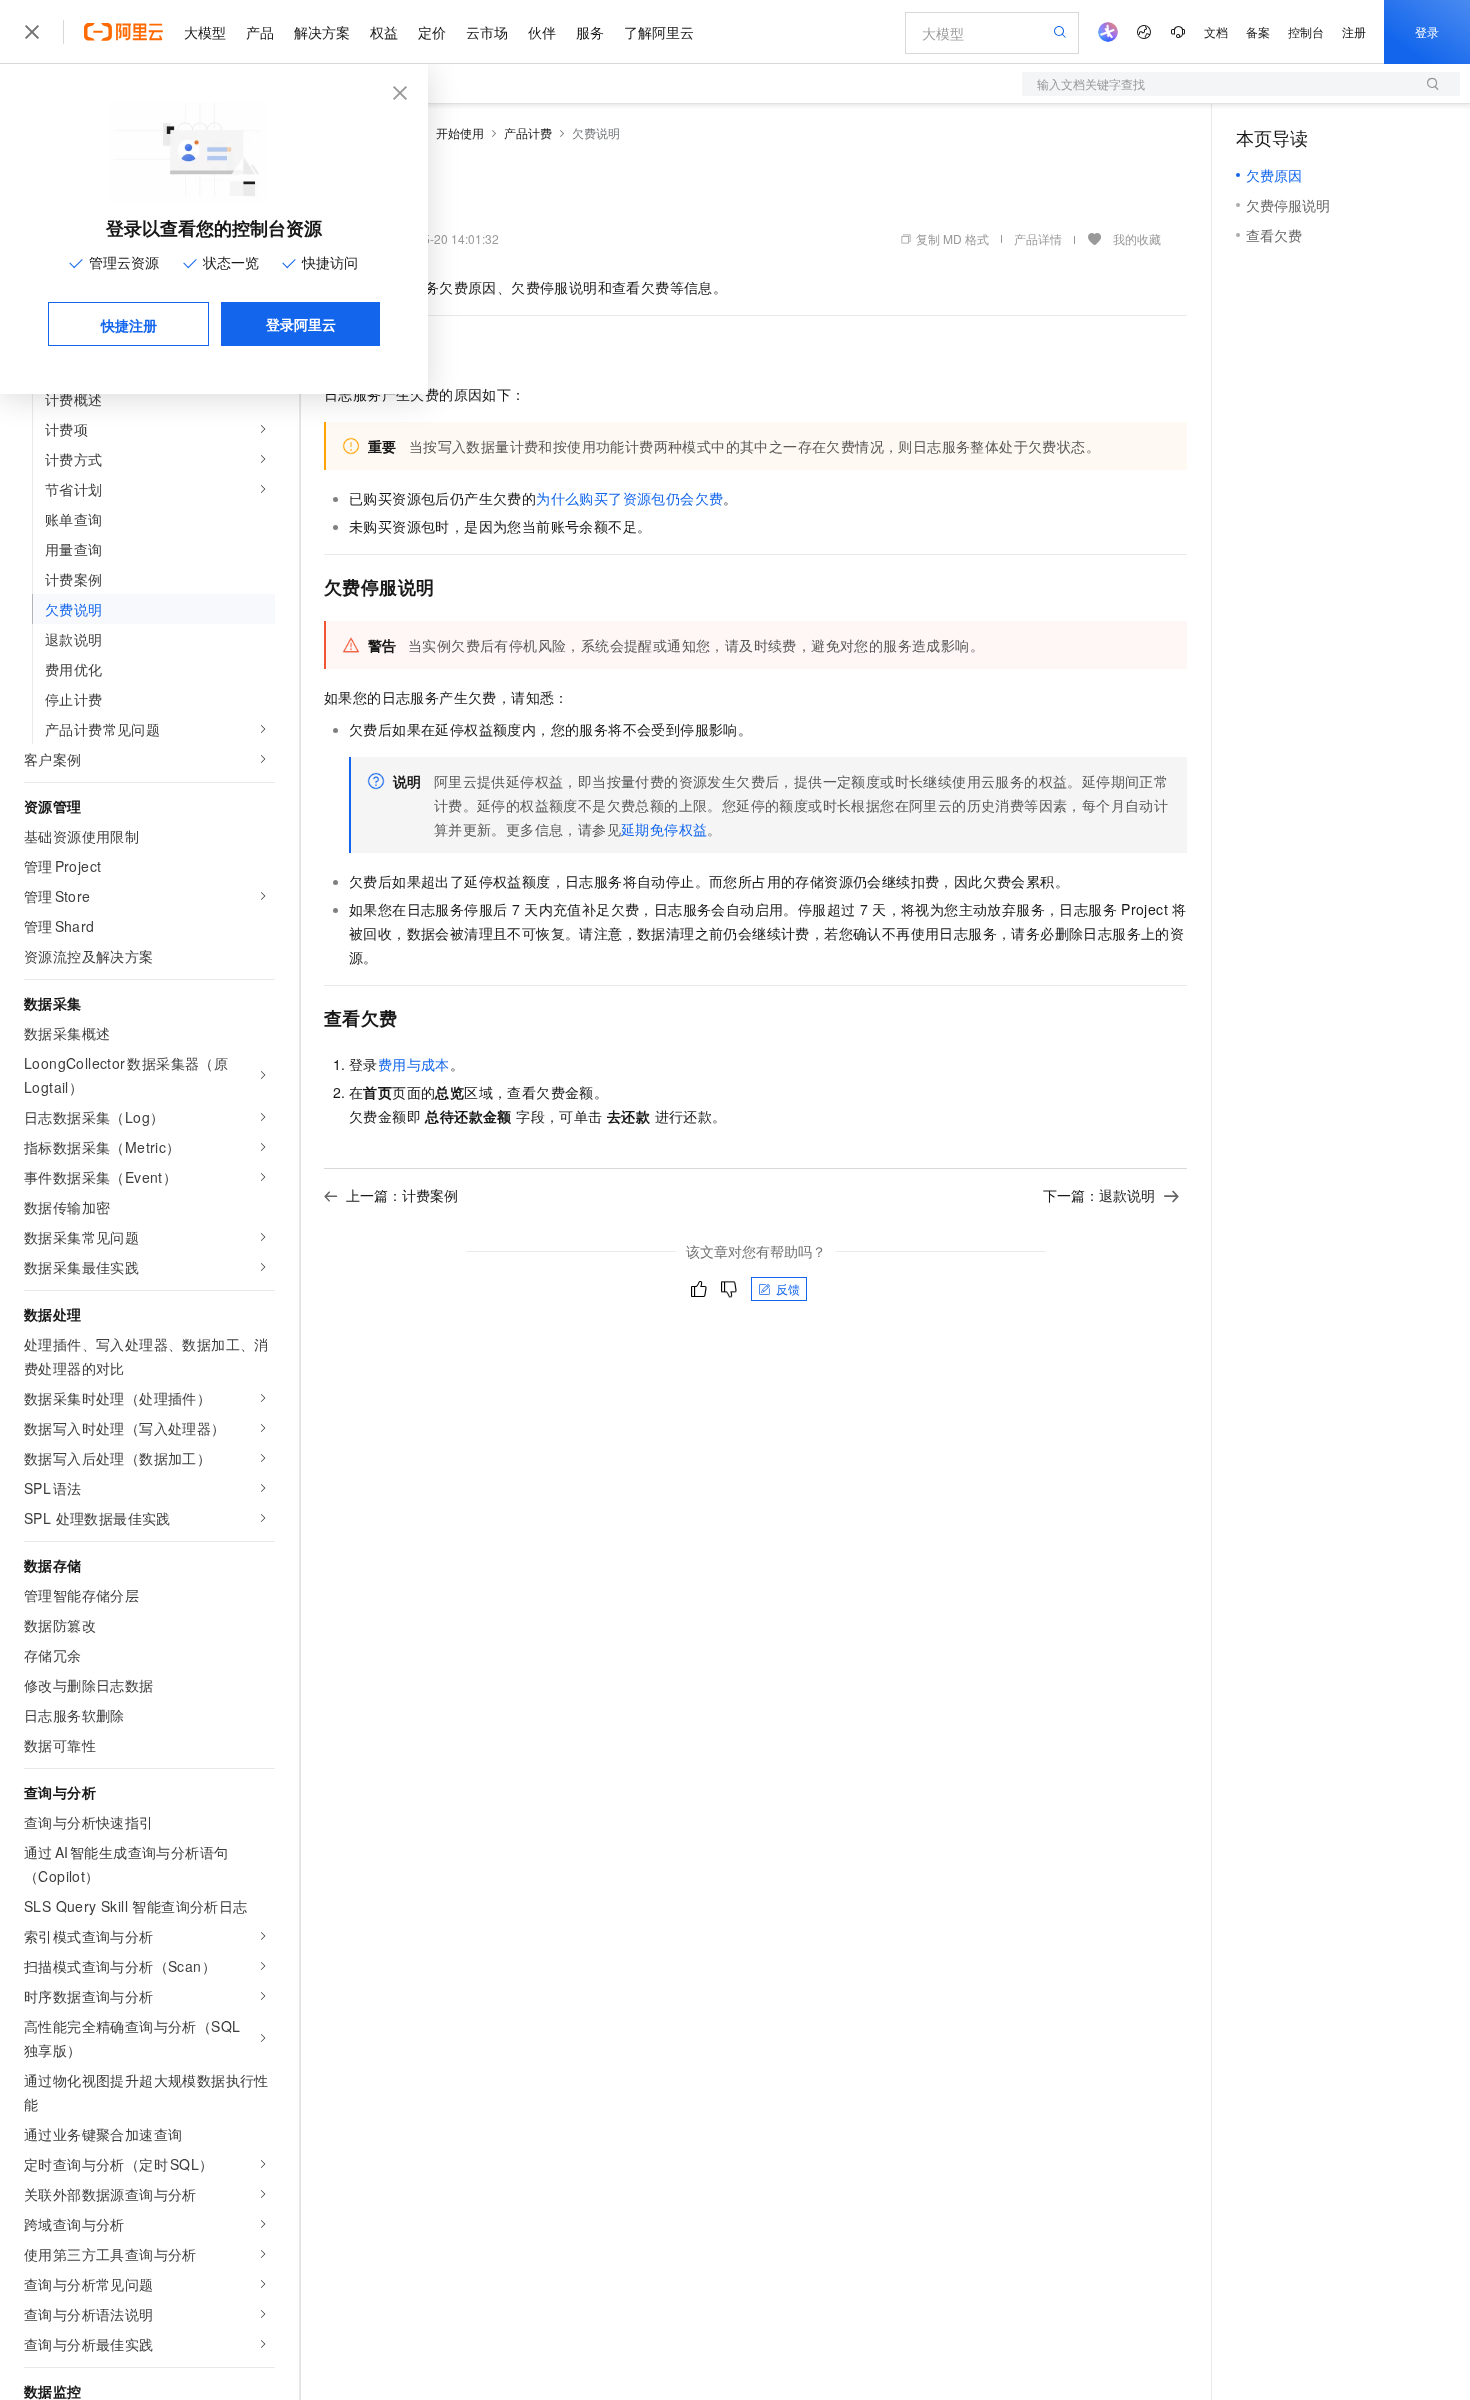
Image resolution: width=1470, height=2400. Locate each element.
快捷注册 (129, 325)
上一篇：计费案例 (402, 1195)
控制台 (1306, 31)
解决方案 (322, 32)
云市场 (487, 32)
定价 (432, 32)
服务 (590, 32)
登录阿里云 (301, 324)
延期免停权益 (664, 829)
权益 (384, 32)
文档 (1216, 31)
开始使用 (460, 132)
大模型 (205, 32)
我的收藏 (1137, 238)
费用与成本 (414, 1064)
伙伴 (542, 32)
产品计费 (528, 132)
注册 (1354, 31)
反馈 (788, 1288)
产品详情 (1038, 238)
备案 (1258, 31)
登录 (1427, 31)
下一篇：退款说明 (1099, 1195)
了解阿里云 (659, 32)
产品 (260, 32)
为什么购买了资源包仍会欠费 (629, 498)
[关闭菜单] (32, 32)
